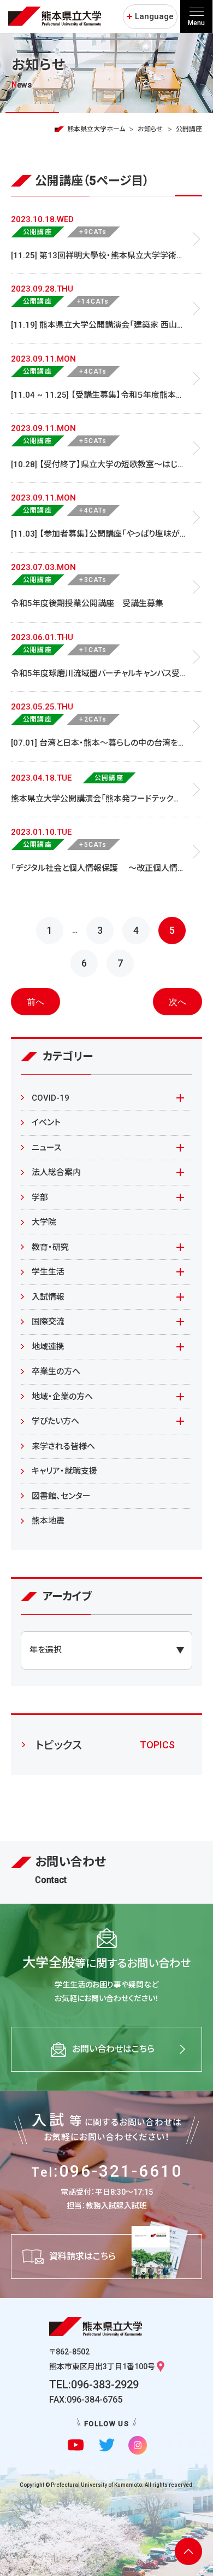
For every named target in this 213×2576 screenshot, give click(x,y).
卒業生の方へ (56, 1371)
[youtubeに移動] (76, 2445)
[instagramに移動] (137, 2445)
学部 (40, 1197)
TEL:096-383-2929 (94, 2385)
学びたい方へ (55, 1421)
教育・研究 (50, 1247)
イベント (46, 1123)
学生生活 (48, 1272)
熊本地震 (48, 1521)
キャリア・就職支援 (64, 1471)
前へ (35, 1002)
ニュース (46, 1148)
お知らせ (150, 129)
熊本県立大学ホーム (96, 129)
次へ (177, 1002)
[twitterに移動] (107, 2445)
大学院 (44, 1222)
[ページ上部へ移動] (188, 2551)
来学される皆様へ (63, 1446)
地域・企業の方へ (62, 1397)
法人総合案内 (56, 1172)
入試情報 (48, 1297)
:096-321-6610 (107, 2171)
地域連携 (48, 1347)
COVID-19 (51, 1098)
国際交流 (48, 1322)
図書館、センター (61, 1496)
